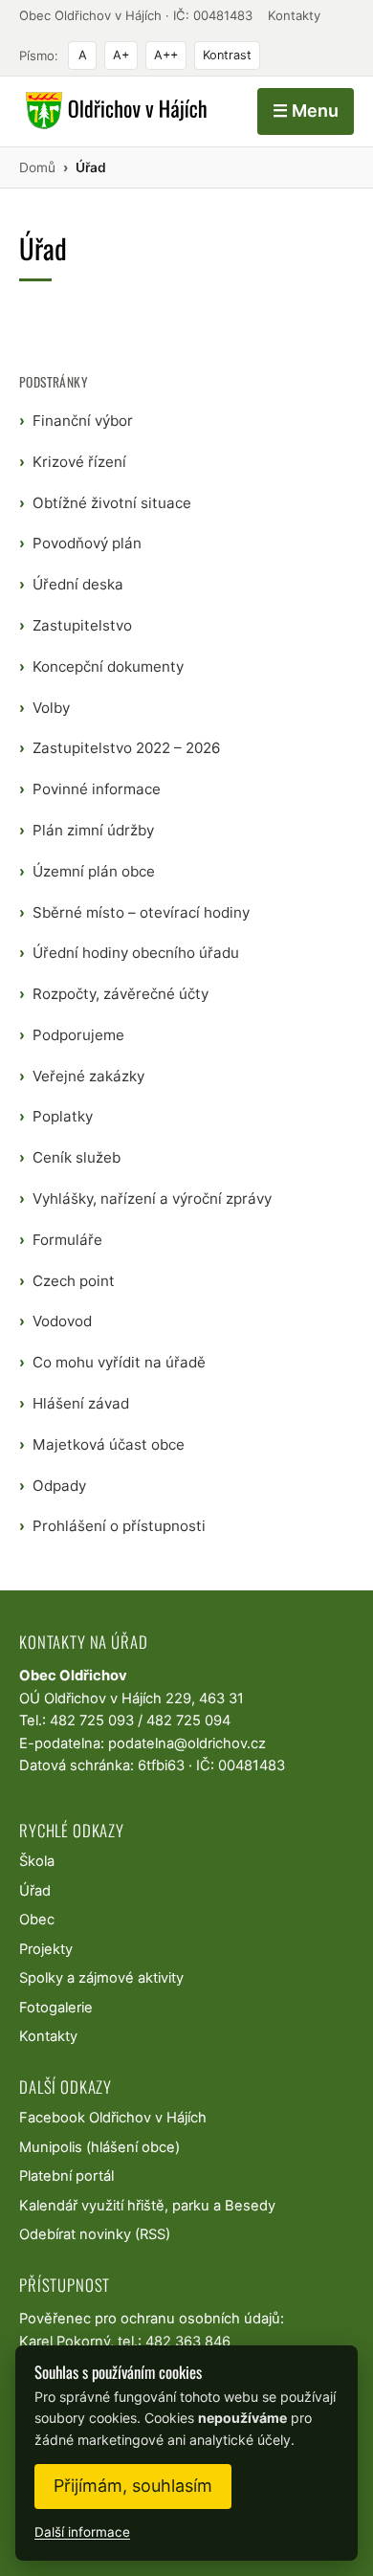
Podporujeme (78, 1035)
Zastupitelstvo (82, 625)
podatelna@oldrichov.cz (187, 1743)
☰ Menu (306, 111)
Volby (51, 708)
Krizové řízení (79, 462)
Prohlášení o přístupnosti (119, 1526)
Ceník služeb (77, 1157)
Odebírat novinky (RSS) (95, 2234)
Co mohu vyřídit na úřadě (119, 1362)
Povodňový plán (87, 543)
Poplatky (63, 1116)
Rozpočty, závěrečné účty (121, 994)
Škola (37, 1861)
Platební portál (66, 2176)
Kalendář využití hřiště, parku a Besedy (147, 2206)
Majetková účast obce (109, 1444)
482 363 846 (188, 2342)
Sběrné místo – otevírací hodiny (141, 912)
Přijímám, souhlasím (133, 2486)
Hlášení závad (81, 1403)
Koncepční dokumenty (108, 666)
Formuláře (67, 1240)
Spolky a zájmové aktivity (101, 1978)
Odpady (59, 1486)
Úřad (35, 1891)
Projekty (46, 1949)
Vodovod (62, 1321)
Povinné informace (97, 789)
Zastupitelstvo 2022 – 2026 (126, 748)
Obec (37, 1920)
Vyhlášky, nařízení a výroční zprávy (152, 1199)
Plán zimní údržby (93, 830)
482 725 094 (188, 1721)
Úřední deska (78, 584)
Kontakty (294, 15)
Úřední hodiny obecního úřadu (136, 953)
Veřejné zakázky (88, 1076)
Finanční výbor (83, 421)
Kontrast (227, 55)
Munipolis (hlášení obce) (99, 2147)
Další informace (82, 2532)
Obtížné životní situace (112, 503)
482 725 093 (92, 1721)
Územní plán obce (94, 871)
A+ (121, 55)
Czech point (74, 1281)
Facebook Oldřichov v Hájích (113, 2118)
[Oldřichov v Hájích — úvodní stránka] (113, 111)
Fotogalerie (56, 2008)
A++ (166, 55)
